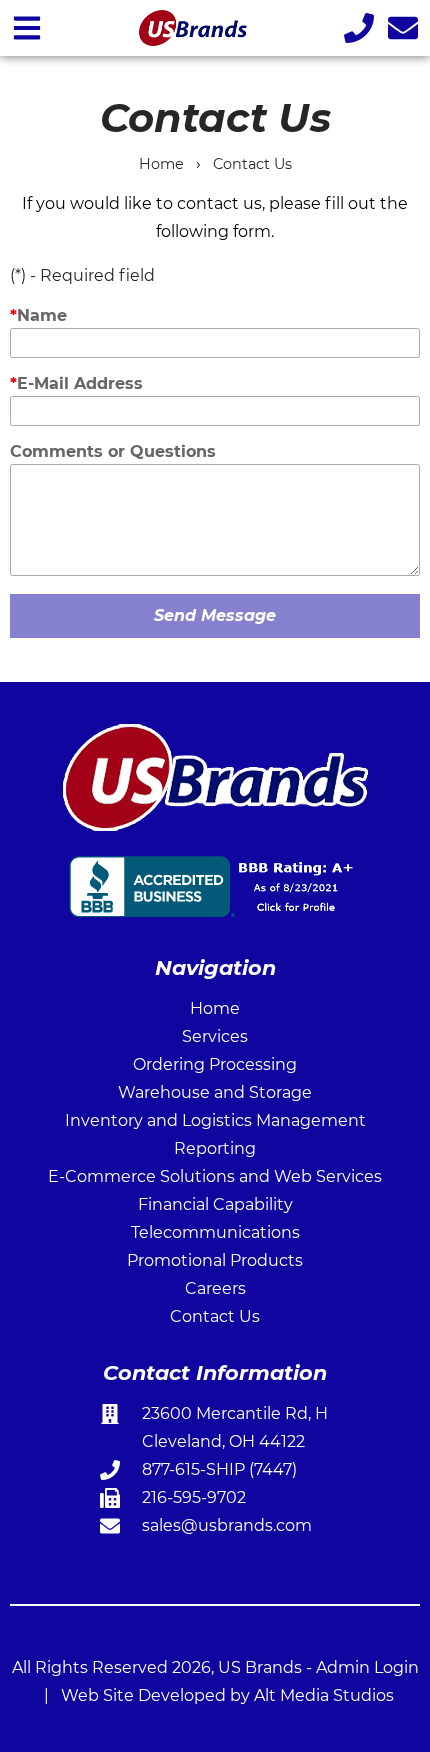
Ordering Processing (215, 1064)
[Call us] (359, 27)
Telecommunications (215, 1232)
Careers (215, 1288)
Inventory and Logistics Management (215, 1120)
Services (215, 1036)
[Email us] (403, 27)
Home (161, 164)
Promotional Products (215, 1260)
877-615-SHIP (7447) (219, 1469)
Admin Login (367, 1667)
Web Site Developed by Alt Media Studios (227, 1695)
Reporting (215, 1148)
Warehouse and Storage (215, 1092)
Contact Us (252, 164)
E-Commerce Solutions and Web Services (215, 1176)
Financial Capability (215, 1204)
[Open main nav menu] (27, 27)
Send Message (215, 615)
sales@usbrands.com (227, 1525)
